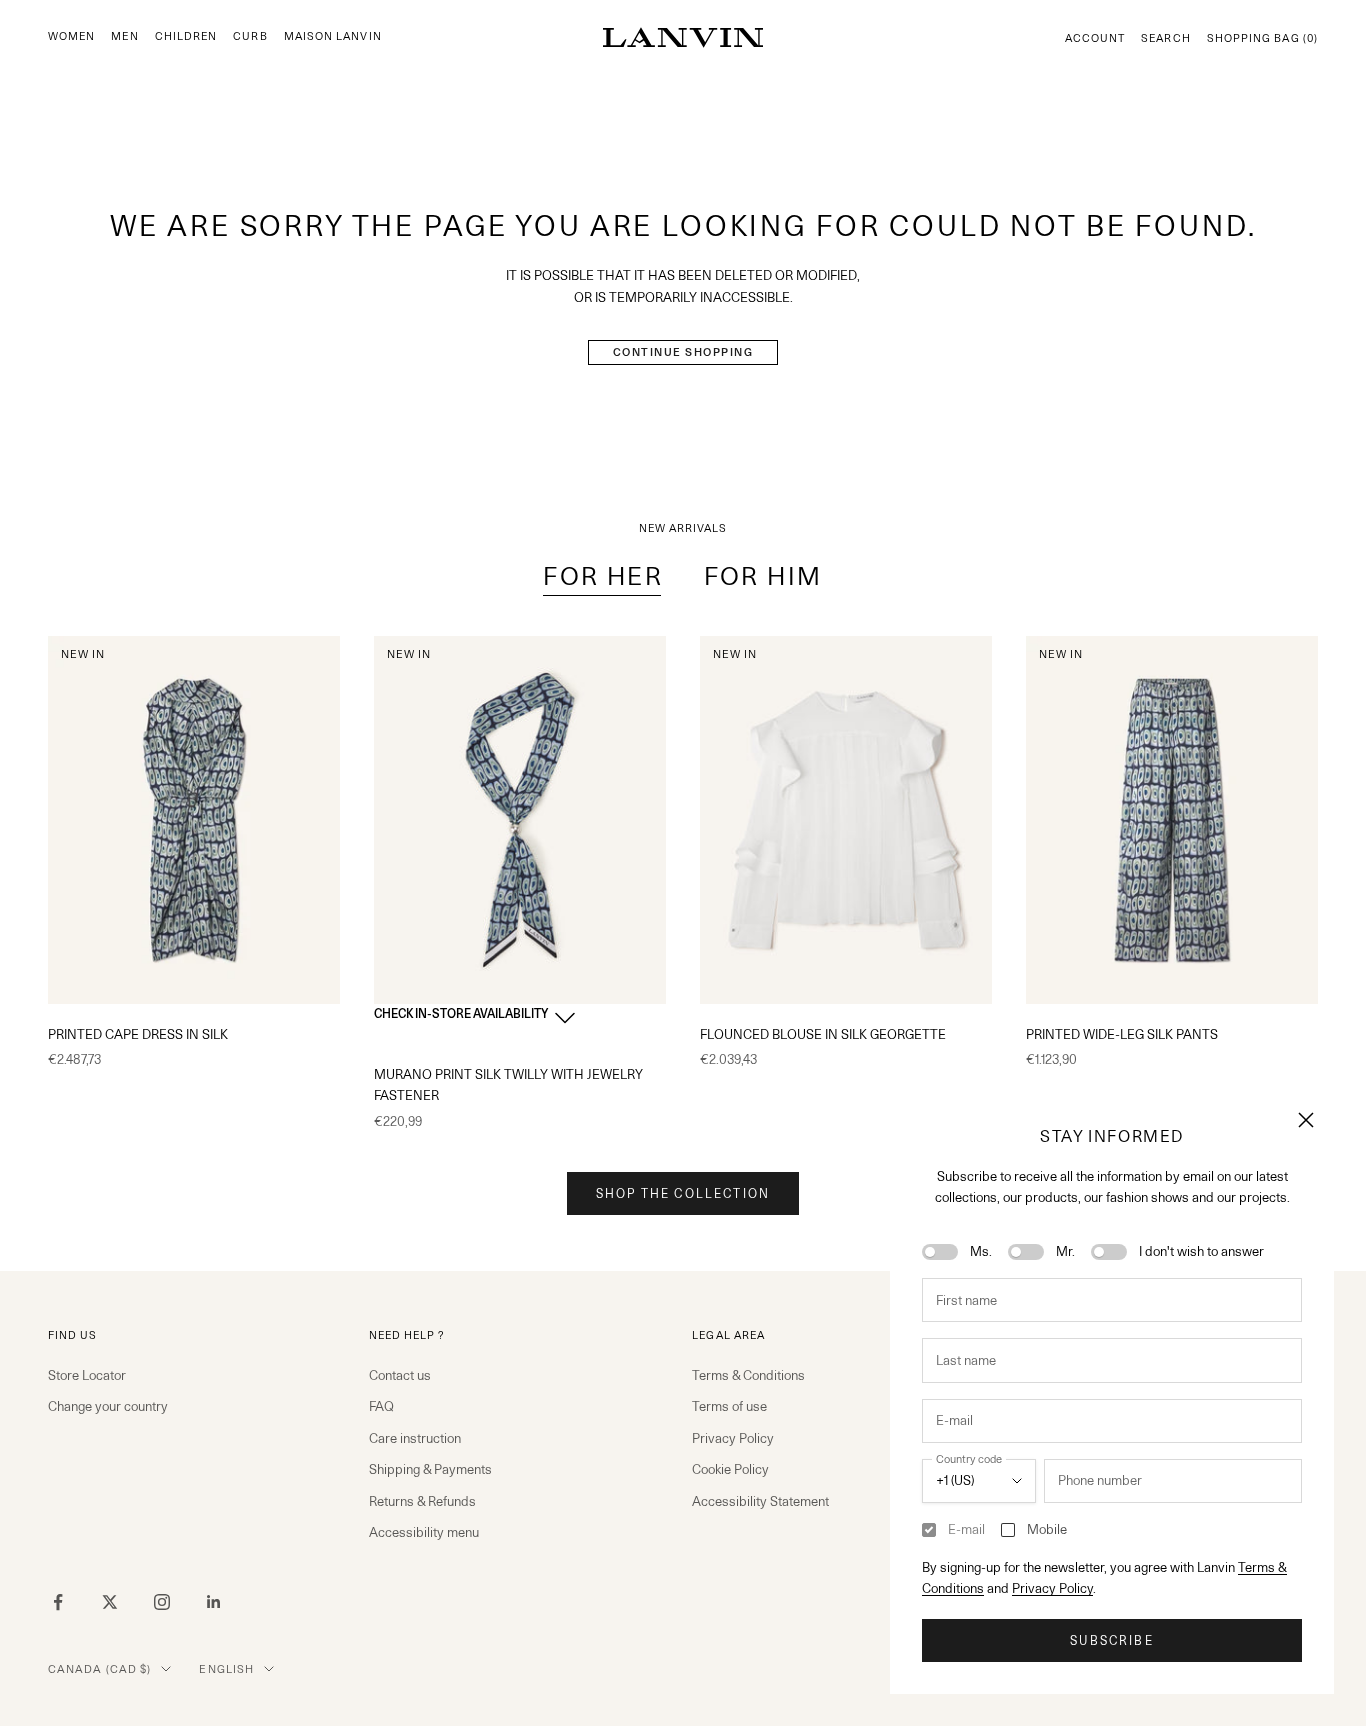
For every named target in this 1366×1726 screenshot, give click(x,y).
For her (603, 576)
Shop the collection (683, 1193)
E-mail (966, 1529)
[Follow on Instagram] (162, 1602)
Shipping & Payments (430, 1469)
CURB (250, 36)
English (226, 1669)
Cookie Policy (730, 1469)
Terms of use (729, 1406)
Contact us (400, 1375)
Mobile (1047, 1529)
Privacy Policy (1052, 1588)
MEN (124, 36)
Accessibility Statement (760, 1501)
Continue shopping (683, 352)
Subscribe (1111, 1640)
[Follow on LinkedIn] (214, 1602)
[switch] (940, 1252)
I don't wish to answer (1201, 1251)
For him (763, 576)
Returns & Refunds (422, 1501)
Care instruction (415, 1438)
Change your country (108, 1406)
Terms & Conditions (748, 1375)
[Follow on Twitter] (110, 1602)
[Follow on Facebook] (58, 1602)
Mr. (1065, 1251)
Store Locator (87, 1375)
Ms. (981, 1251)
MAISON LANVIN (333, 36)
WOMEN (71, 36)
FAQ (381, 1406)
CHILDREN (186, 36)
